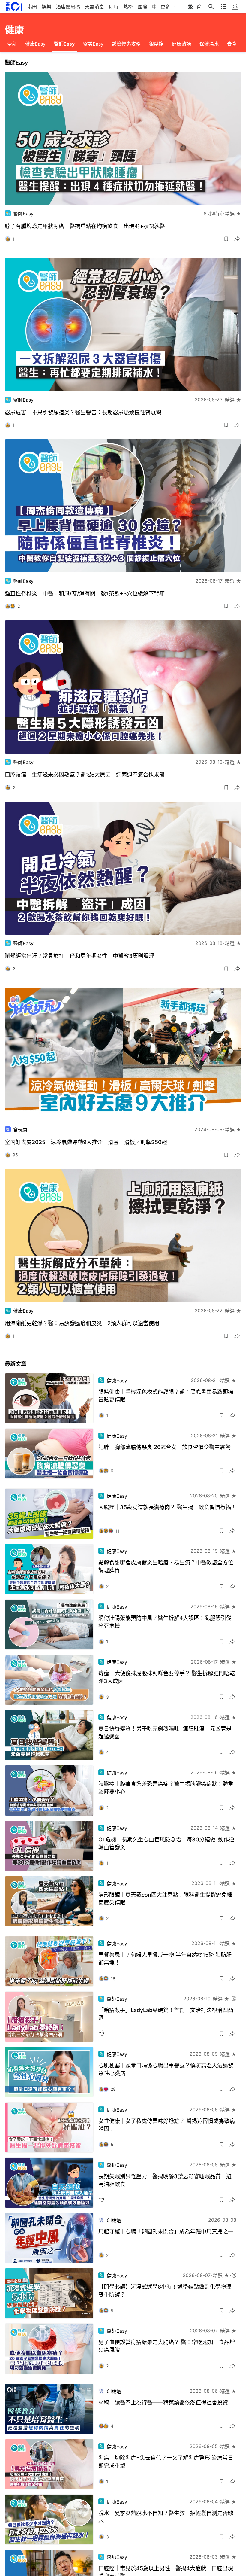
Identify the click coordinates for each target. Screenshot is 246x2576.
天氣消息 (94, 7)
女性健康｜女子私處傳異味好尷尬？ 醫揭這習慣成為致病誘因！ (167, 2125)
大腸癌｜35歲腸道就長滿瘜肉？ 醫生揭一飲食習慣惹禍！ (167, 1507)
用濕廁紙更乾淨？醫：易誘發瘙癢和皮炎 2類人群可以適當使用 (82, 1323)
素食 (232, 44)
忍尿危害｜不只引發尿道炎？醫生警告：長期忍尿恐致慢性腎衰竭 (83, 412)
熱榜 (128, 7)
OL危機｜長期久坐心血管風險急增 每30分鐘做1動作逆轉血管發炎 (166, 1843)
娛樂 (46, 7)
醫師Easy (64, 44)
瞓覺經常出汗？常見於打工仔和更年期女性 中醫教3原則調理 (79, 956)
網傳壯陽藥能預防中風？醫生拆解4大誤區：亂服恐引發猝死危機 (165, 1622)
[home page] (14, 6)
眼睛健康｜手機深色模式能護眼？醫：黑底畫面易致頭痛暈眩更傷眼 (166, 1396)
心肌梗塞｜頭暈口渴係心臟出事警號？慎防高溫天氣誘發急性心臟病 (166, 2069)
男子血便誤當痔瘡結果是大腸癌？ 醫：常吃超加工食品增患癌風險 (167, 2346)
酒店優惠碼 (68, 7)
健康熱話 (181, 44)
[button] (226, 239)
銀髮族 (156, 44)
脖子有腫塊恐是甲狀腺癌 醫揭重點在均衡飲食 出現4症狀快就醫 (85, 226)
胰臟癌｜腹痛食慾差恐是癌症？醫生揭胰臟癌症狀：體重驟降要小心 (166, 1788)
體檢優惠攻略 (126, 44)
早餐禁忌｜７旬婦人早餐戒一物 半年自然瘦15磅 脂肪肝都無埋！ (165, 1959)
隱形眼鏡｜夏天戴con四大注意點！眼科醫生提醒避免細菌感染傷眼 (165, 1899)
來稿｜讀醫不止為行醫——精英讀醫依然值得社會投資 (163, 2402)
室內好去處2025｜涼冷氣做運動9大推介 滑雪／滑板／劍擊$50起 (86, 1142)
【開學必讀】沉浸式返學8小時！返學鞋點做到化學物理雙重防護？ (165, 2291)
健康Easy (35, 44)
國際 (142, 7)
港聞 (32, 7)
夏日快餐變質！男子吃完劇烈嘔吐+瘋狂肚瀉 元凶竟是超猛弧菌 (165, 1733)
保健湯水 (209, 44)
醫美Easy (93, 44)
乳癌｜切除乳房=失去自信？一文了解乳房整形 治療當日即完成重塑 (166, 2462)
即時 (114, 7)
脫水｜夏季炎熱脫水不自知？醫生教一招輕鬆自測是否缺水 (166, 2517)
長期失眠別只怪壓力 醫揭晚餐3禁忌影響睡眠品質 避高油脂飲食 (165, 2180)
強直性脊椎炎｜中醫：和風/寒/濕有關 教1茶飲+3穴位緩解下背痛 (85, 594)
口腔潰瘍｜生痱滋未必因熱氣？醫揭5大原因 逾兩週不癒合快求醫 (85, 775)
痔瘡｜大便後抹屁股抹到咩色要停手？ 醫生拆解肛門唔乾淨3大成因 (167, 1677)
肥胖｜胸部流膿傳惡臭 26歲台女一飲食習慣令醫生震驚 (165, 1447)
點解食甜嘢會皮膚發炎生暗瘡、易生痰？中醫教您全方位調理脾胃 (166, 1566)
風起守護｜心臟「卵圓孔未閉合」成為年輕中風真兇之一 (166, 2232)
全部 (12, 44)
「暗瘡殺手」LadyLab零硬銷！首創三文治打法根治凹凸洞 (166, 2014)
